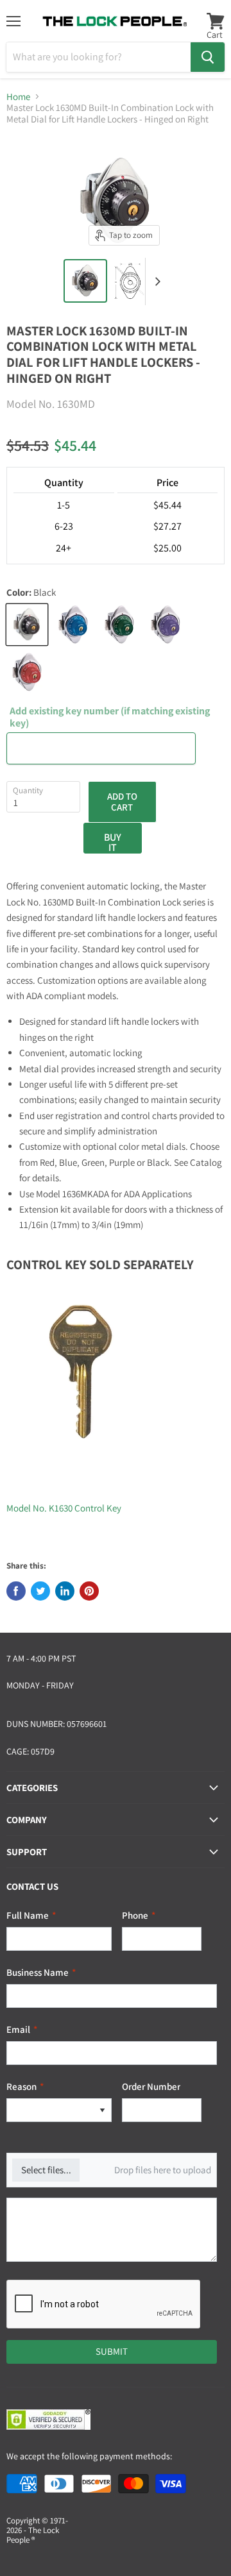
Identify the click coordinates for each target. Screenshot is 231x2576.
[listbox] (59, 2110)
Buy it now (113, 842)
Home (18, 97)
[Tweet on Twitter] (40, 1591)
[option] (50, 2110)
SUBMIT (112, 2351)
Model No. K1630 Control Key (64, 1508)
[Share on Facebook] (16, 1591)
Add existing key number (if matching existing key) (110, 717)
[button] (102, 2110)
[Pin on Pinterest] (89, 1591)
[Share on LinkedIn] (65, 1591)
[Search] (208, 57)
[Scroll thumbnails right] (155, 282)
